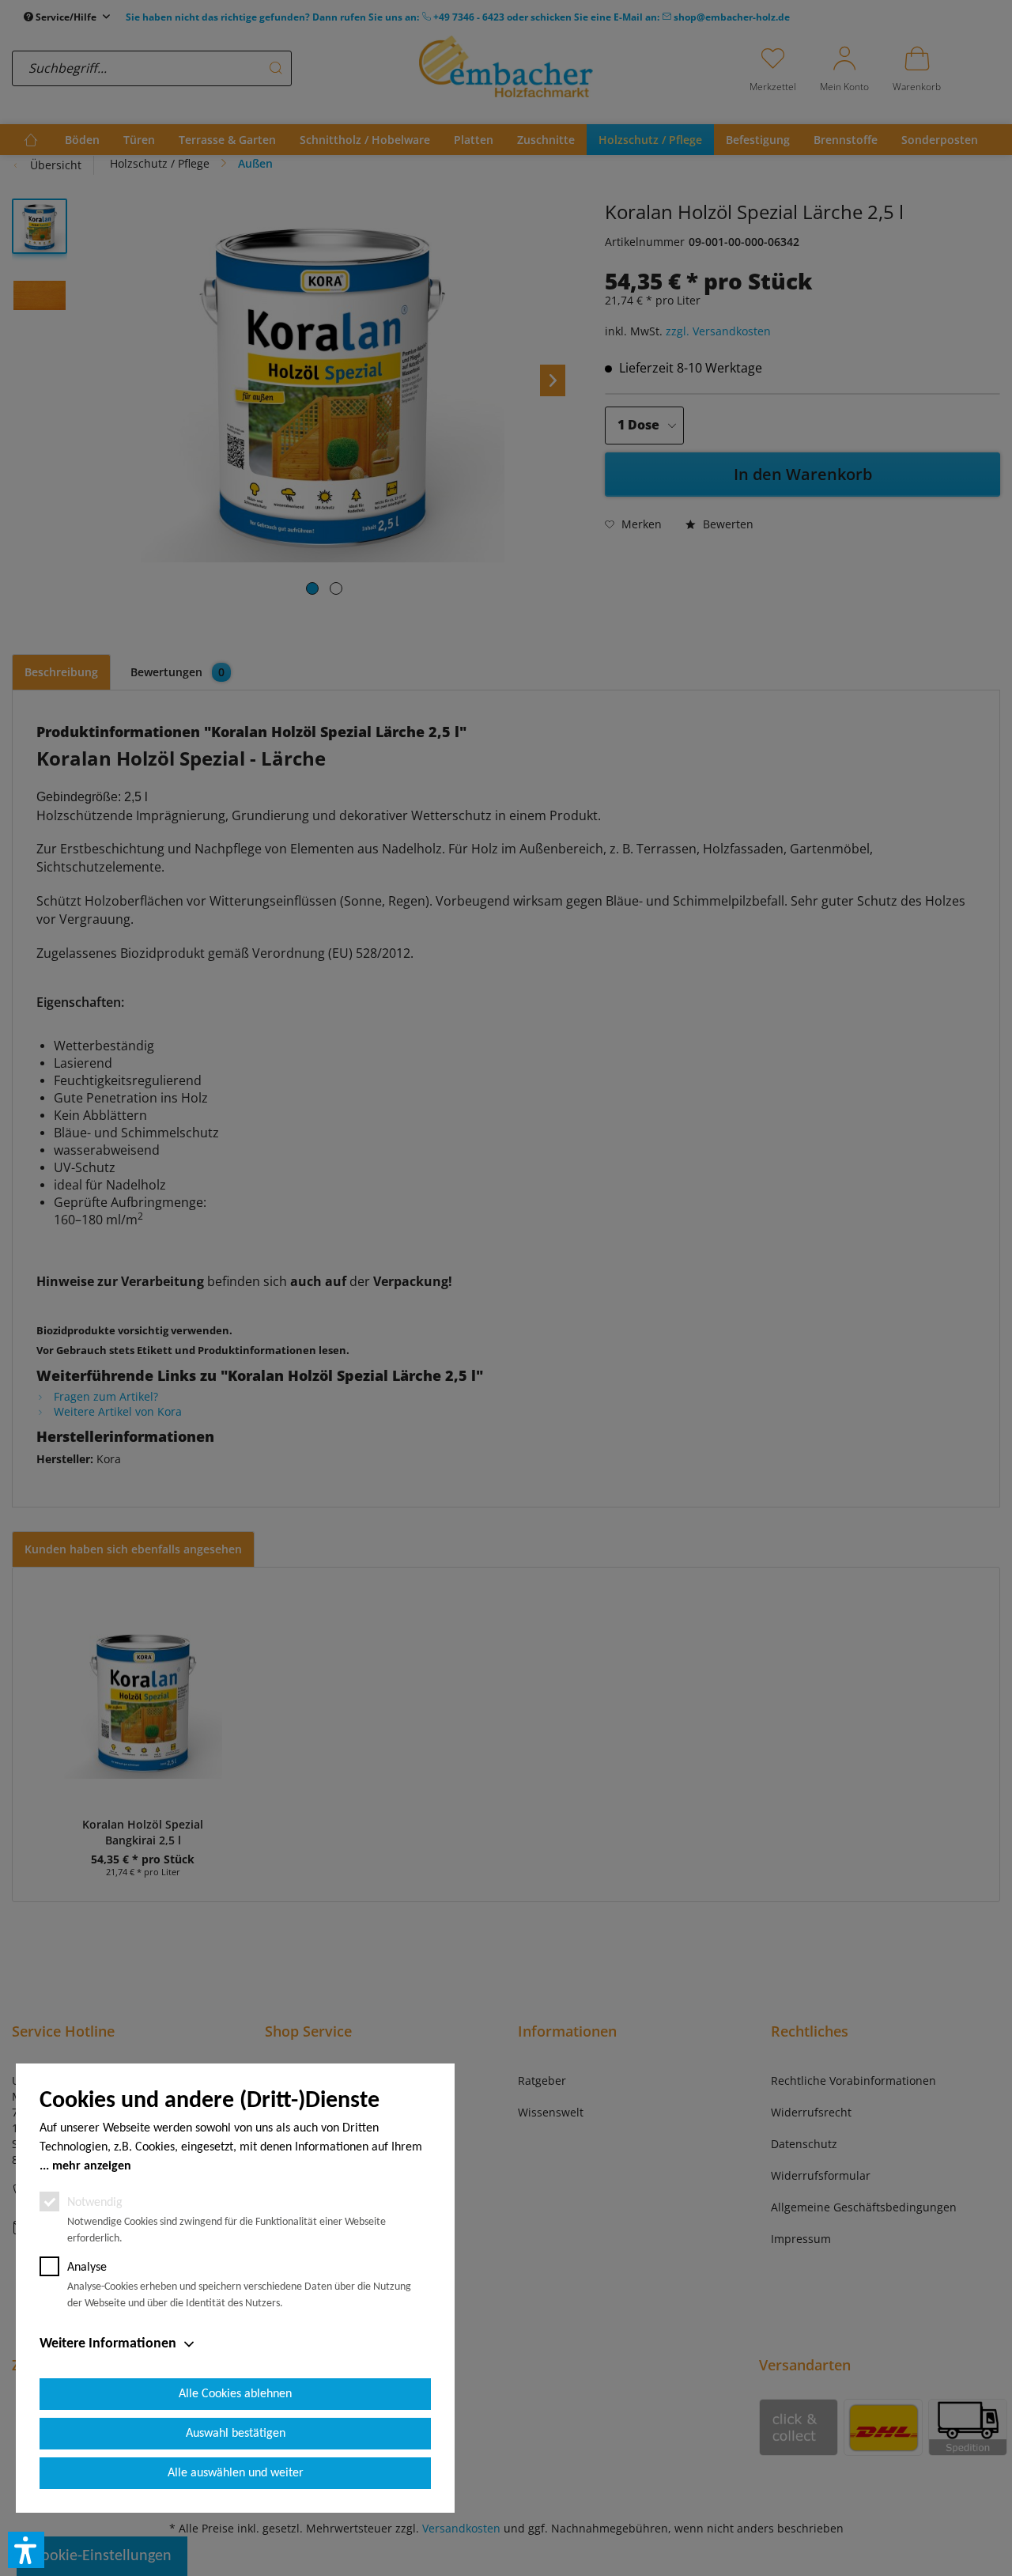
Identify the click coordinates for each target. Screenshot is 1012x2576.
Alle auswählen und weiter (236, 2473)
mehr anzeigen (92, 2166)
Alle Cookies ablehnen (235, 2394)
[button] (26, 2550)
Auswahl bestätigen (236, 2434)
